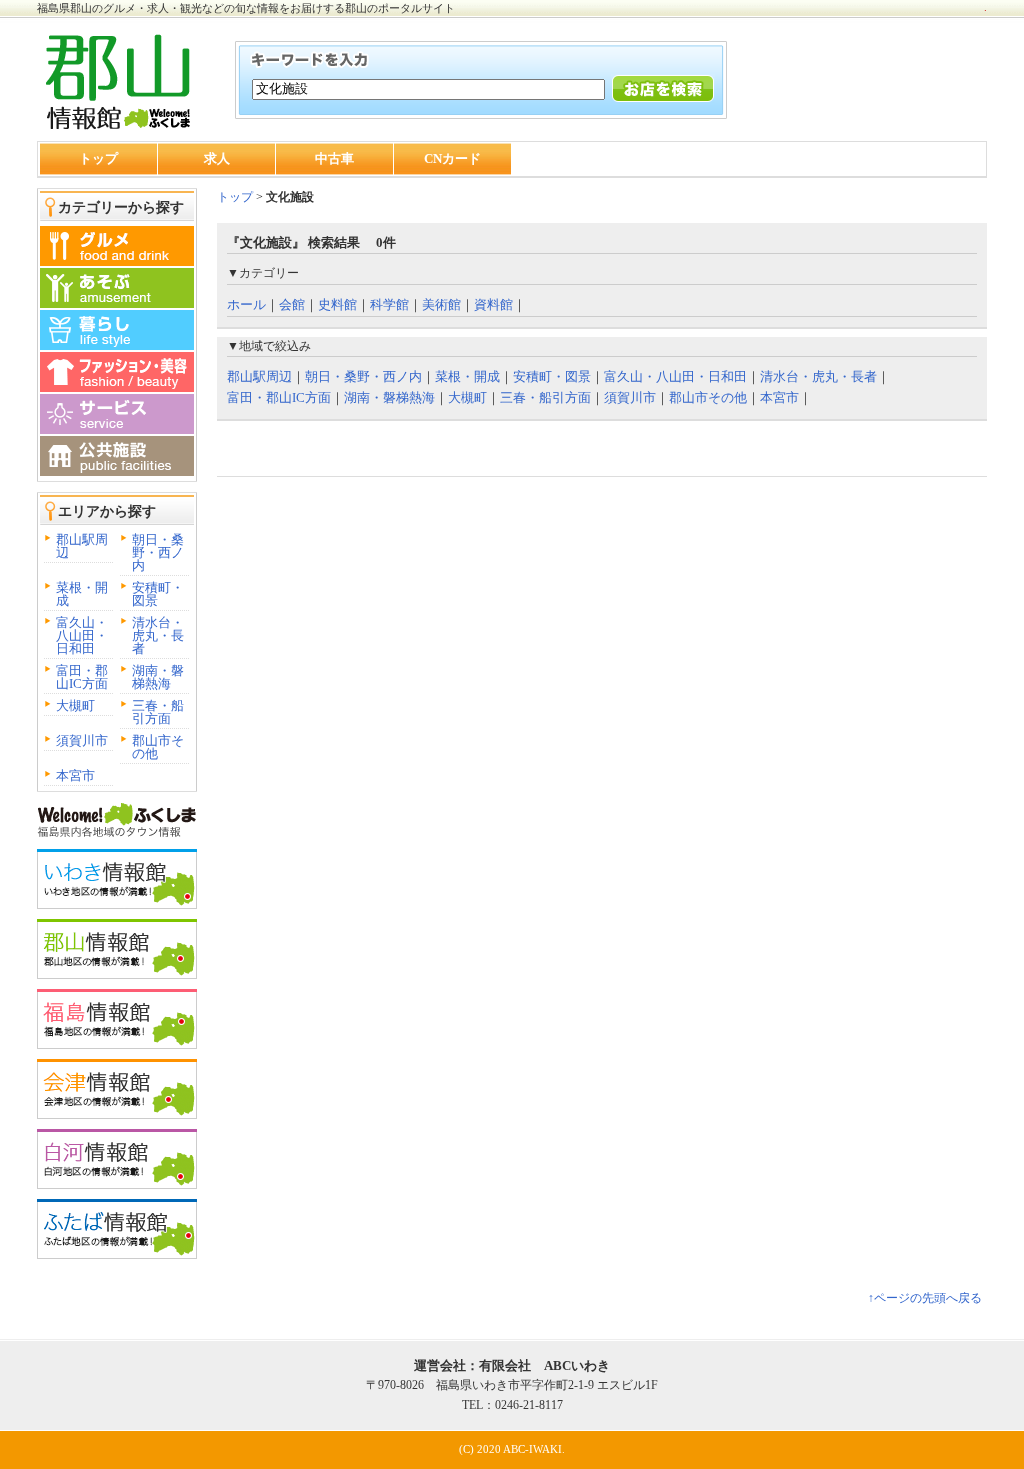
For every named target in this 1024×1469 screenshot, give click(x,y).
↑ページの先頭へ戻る (925, 1298)
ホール (246, 304)
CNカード (452, 158)
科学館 (389, 304)
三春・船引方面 (158, 712)
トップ (98, 158)
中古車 (334, 158)
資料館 (493, 304)
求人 (217, 158)
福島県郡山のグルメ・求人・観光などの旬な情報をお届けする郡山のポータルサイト (246, 8)
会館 (292, 304)
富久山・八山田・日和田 (82, 635)
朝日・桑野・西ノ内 (158, 552)
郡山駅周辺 (82, 546)
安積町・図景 (158, 594)
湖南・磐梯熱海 (158, 677)
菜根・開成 (82, 594)
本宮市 (75, 775)
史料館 (337, 304)
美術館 (441, 304)
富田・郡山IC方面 (82, 677)
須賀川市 (82, 740)
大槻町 (75, 705)
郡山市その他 (158, 747)
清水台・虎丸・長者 (158, 635)
